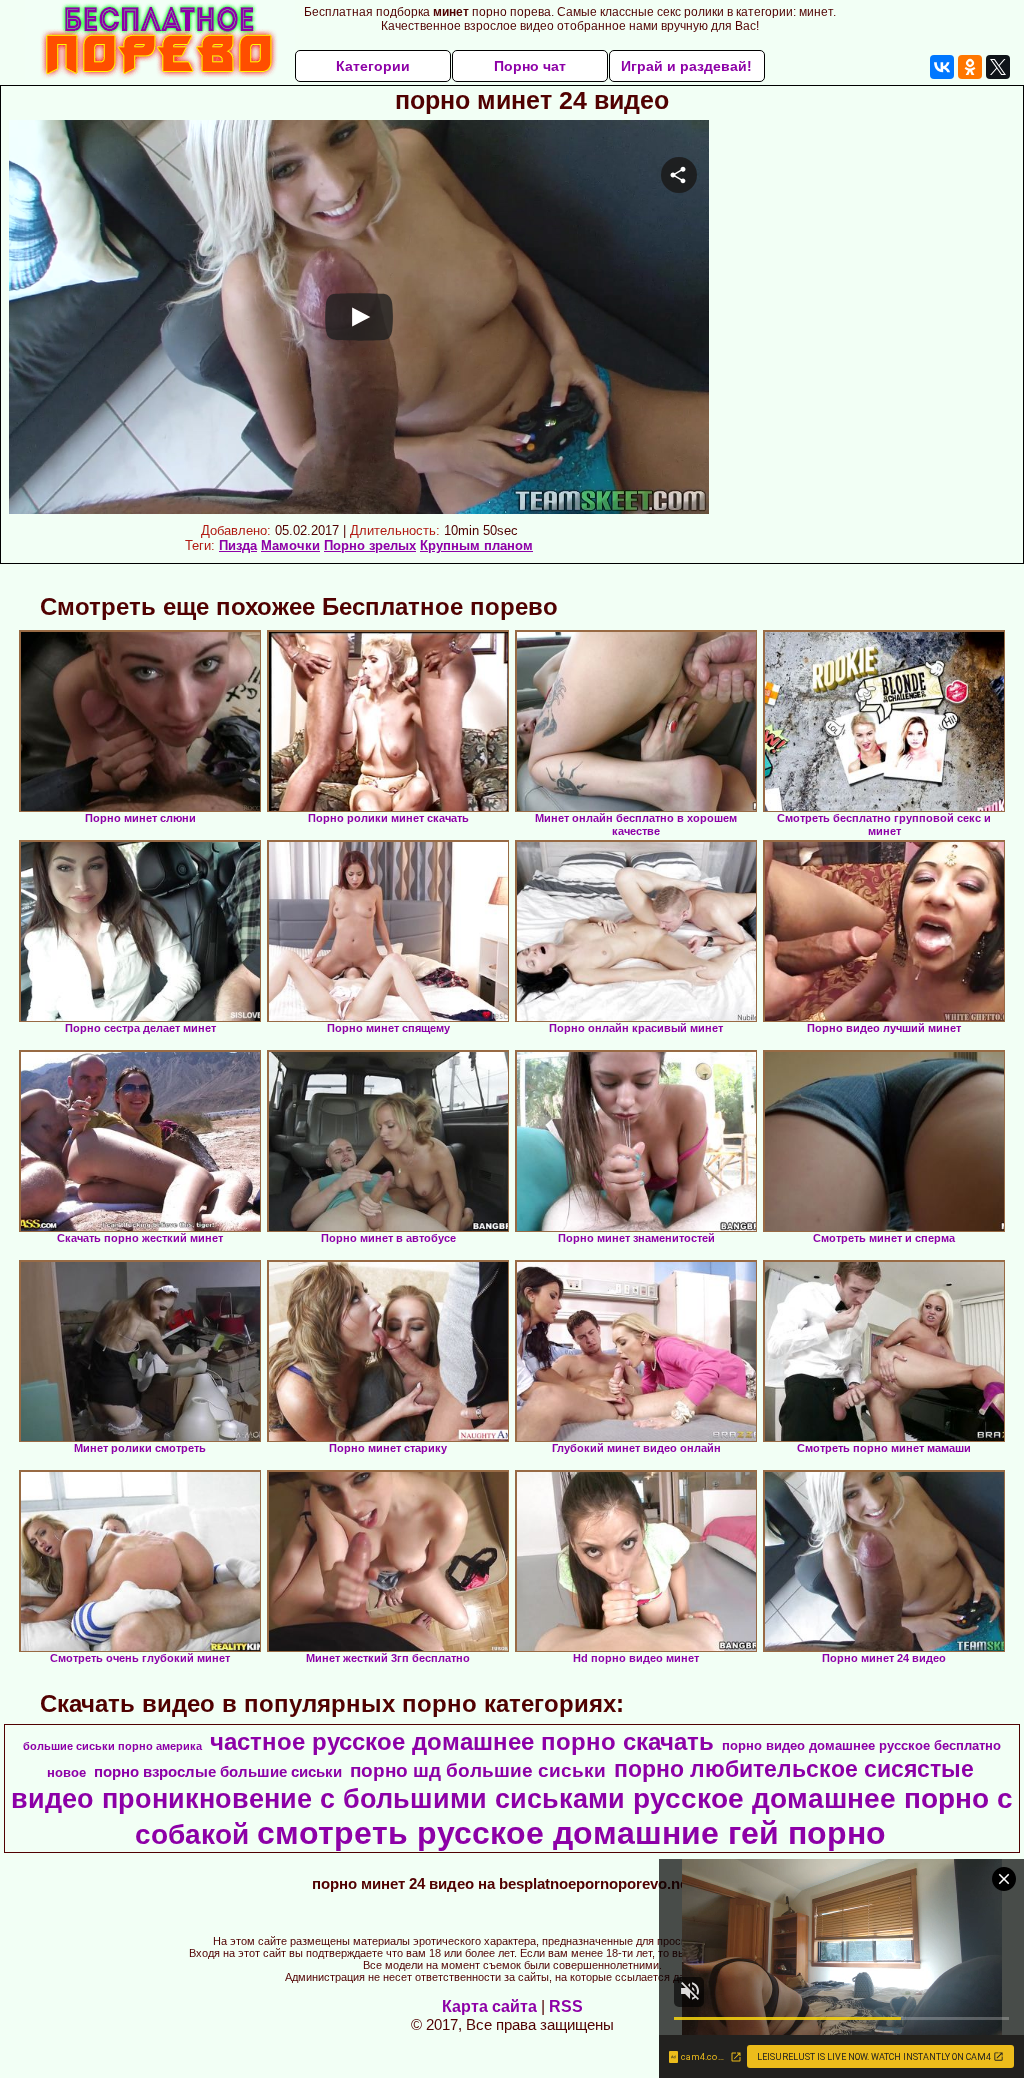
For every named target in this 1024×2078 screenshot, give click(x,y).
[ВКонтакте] (942, 67)
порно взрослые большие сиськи (218, 1772)
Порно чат (530, 66)
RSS (566, 2006)
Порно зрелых (370, 545)
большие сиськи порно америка (112, 1746)
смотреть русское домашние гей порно (571, 1833)
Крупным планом (476, 545)
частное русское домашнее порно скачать (462, 1741)
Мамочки (290, 545)
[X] (998, 67)
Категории (373, 66)
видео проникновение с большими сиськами (318, 1799)
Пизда (238, 545)
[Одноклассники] (970, 67)
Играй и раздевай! (686, 66)
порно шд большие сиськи (478, 1770)
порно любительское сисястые (794, 1769)
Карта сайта (489, 2006)
